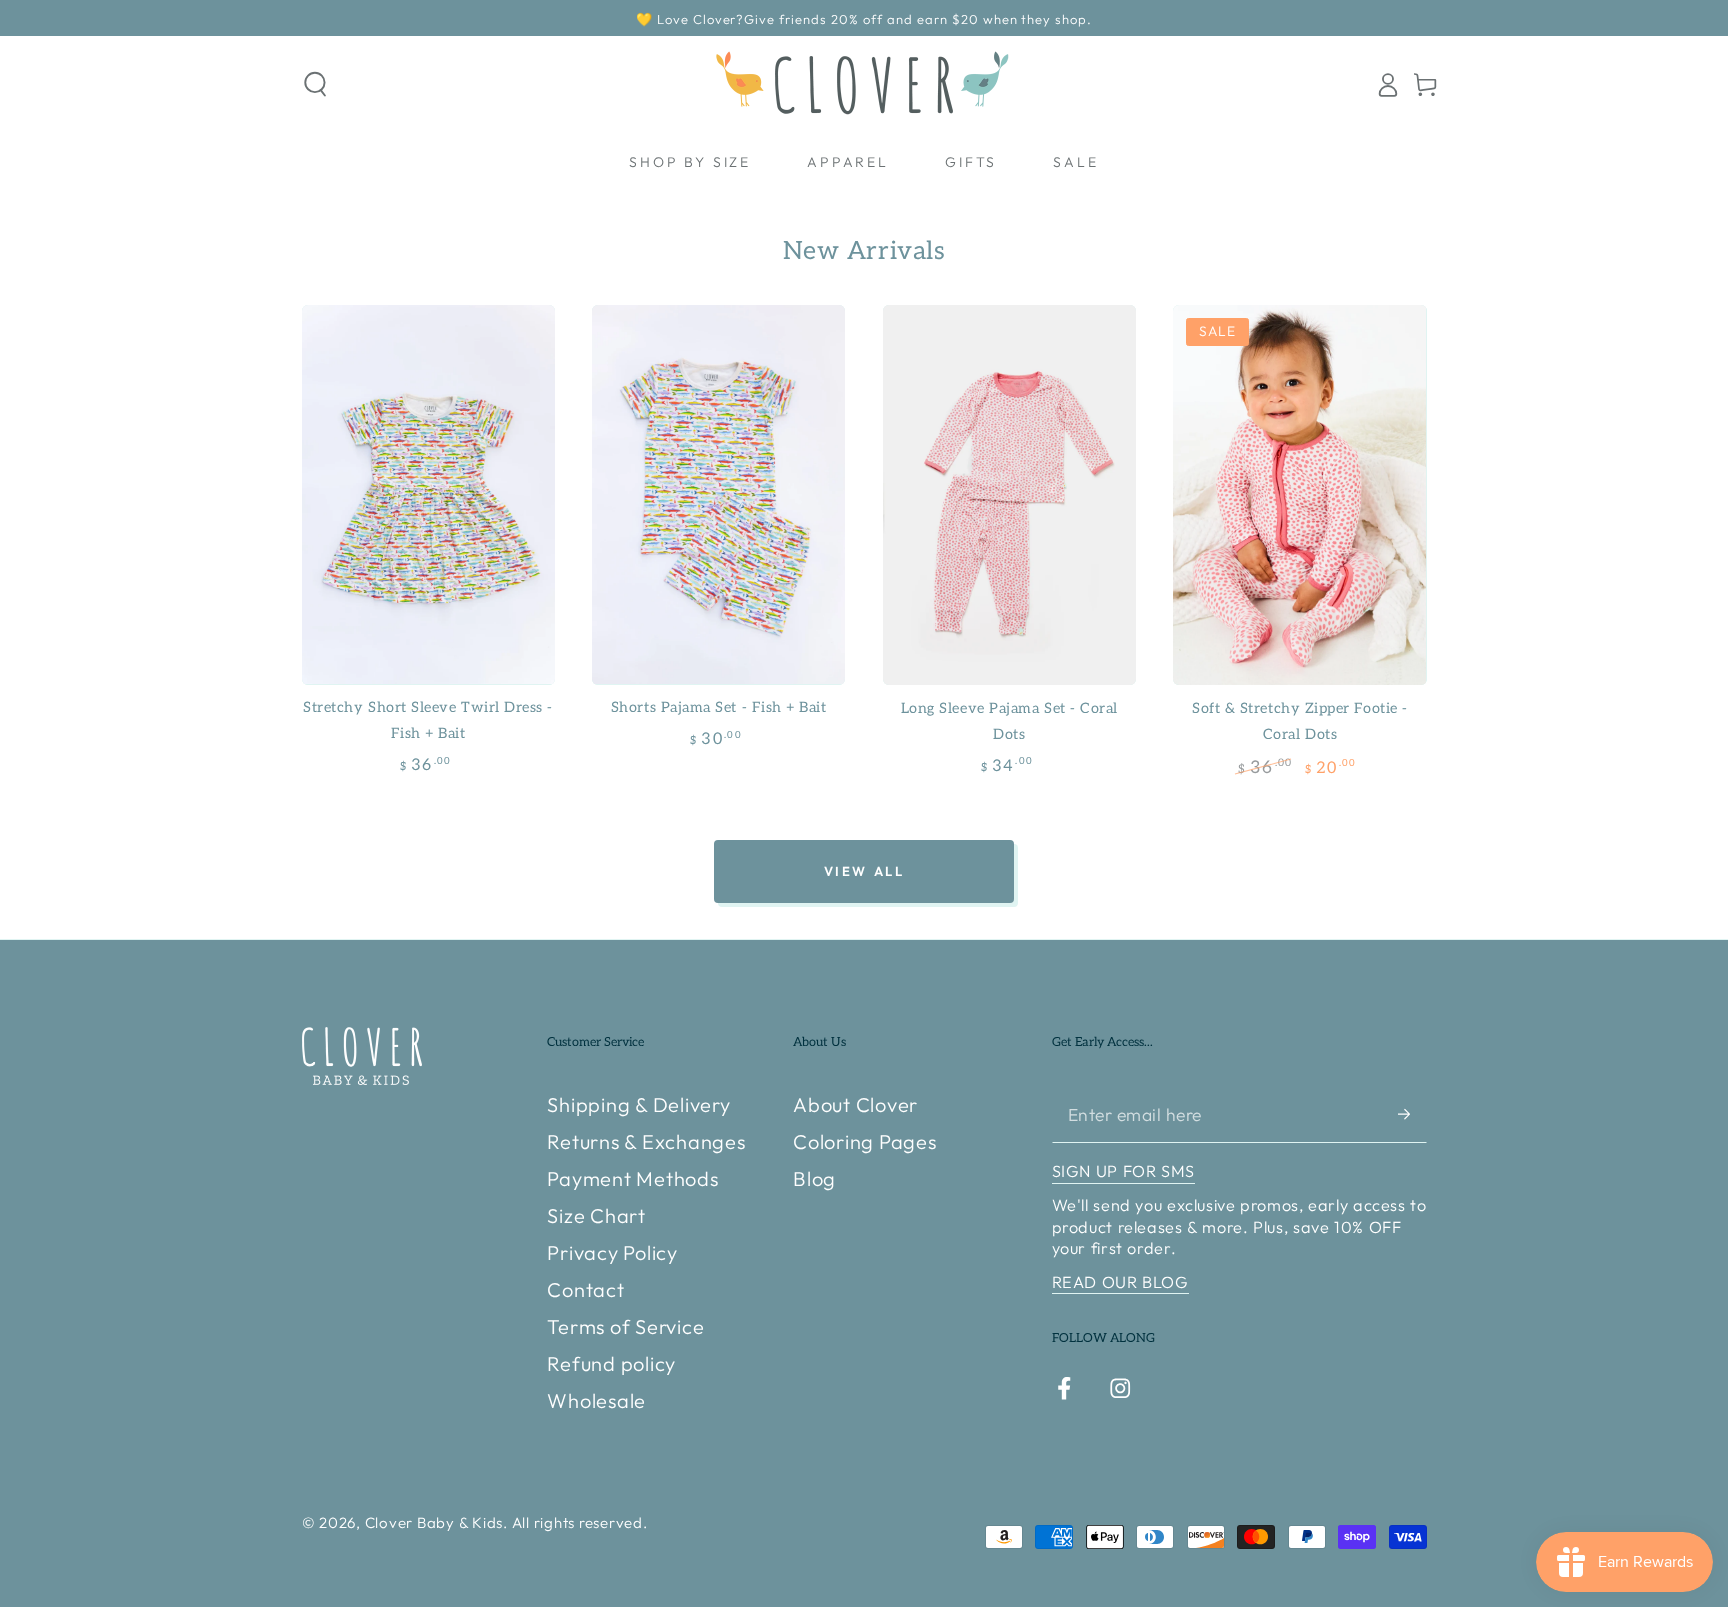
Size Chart (596, 1215)
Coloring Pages (865, 1141)
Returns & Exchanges (646, 1141)
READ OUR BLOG (1120, 1282)
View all (864, 871)
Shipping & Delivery (638, 1104)
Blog (814, 1178)
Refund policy (611, 1363)
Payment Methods (632, 1178)
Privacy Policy (612, 1252)
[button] (315, 84)
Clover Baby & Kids (434, 1522)
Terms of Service (625, 1326)
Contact (585, 1289)
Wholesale (596, 1400)
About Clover (855, 1104)
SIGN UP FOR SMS (1123, 1171)
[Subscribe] (1412, 1113)
